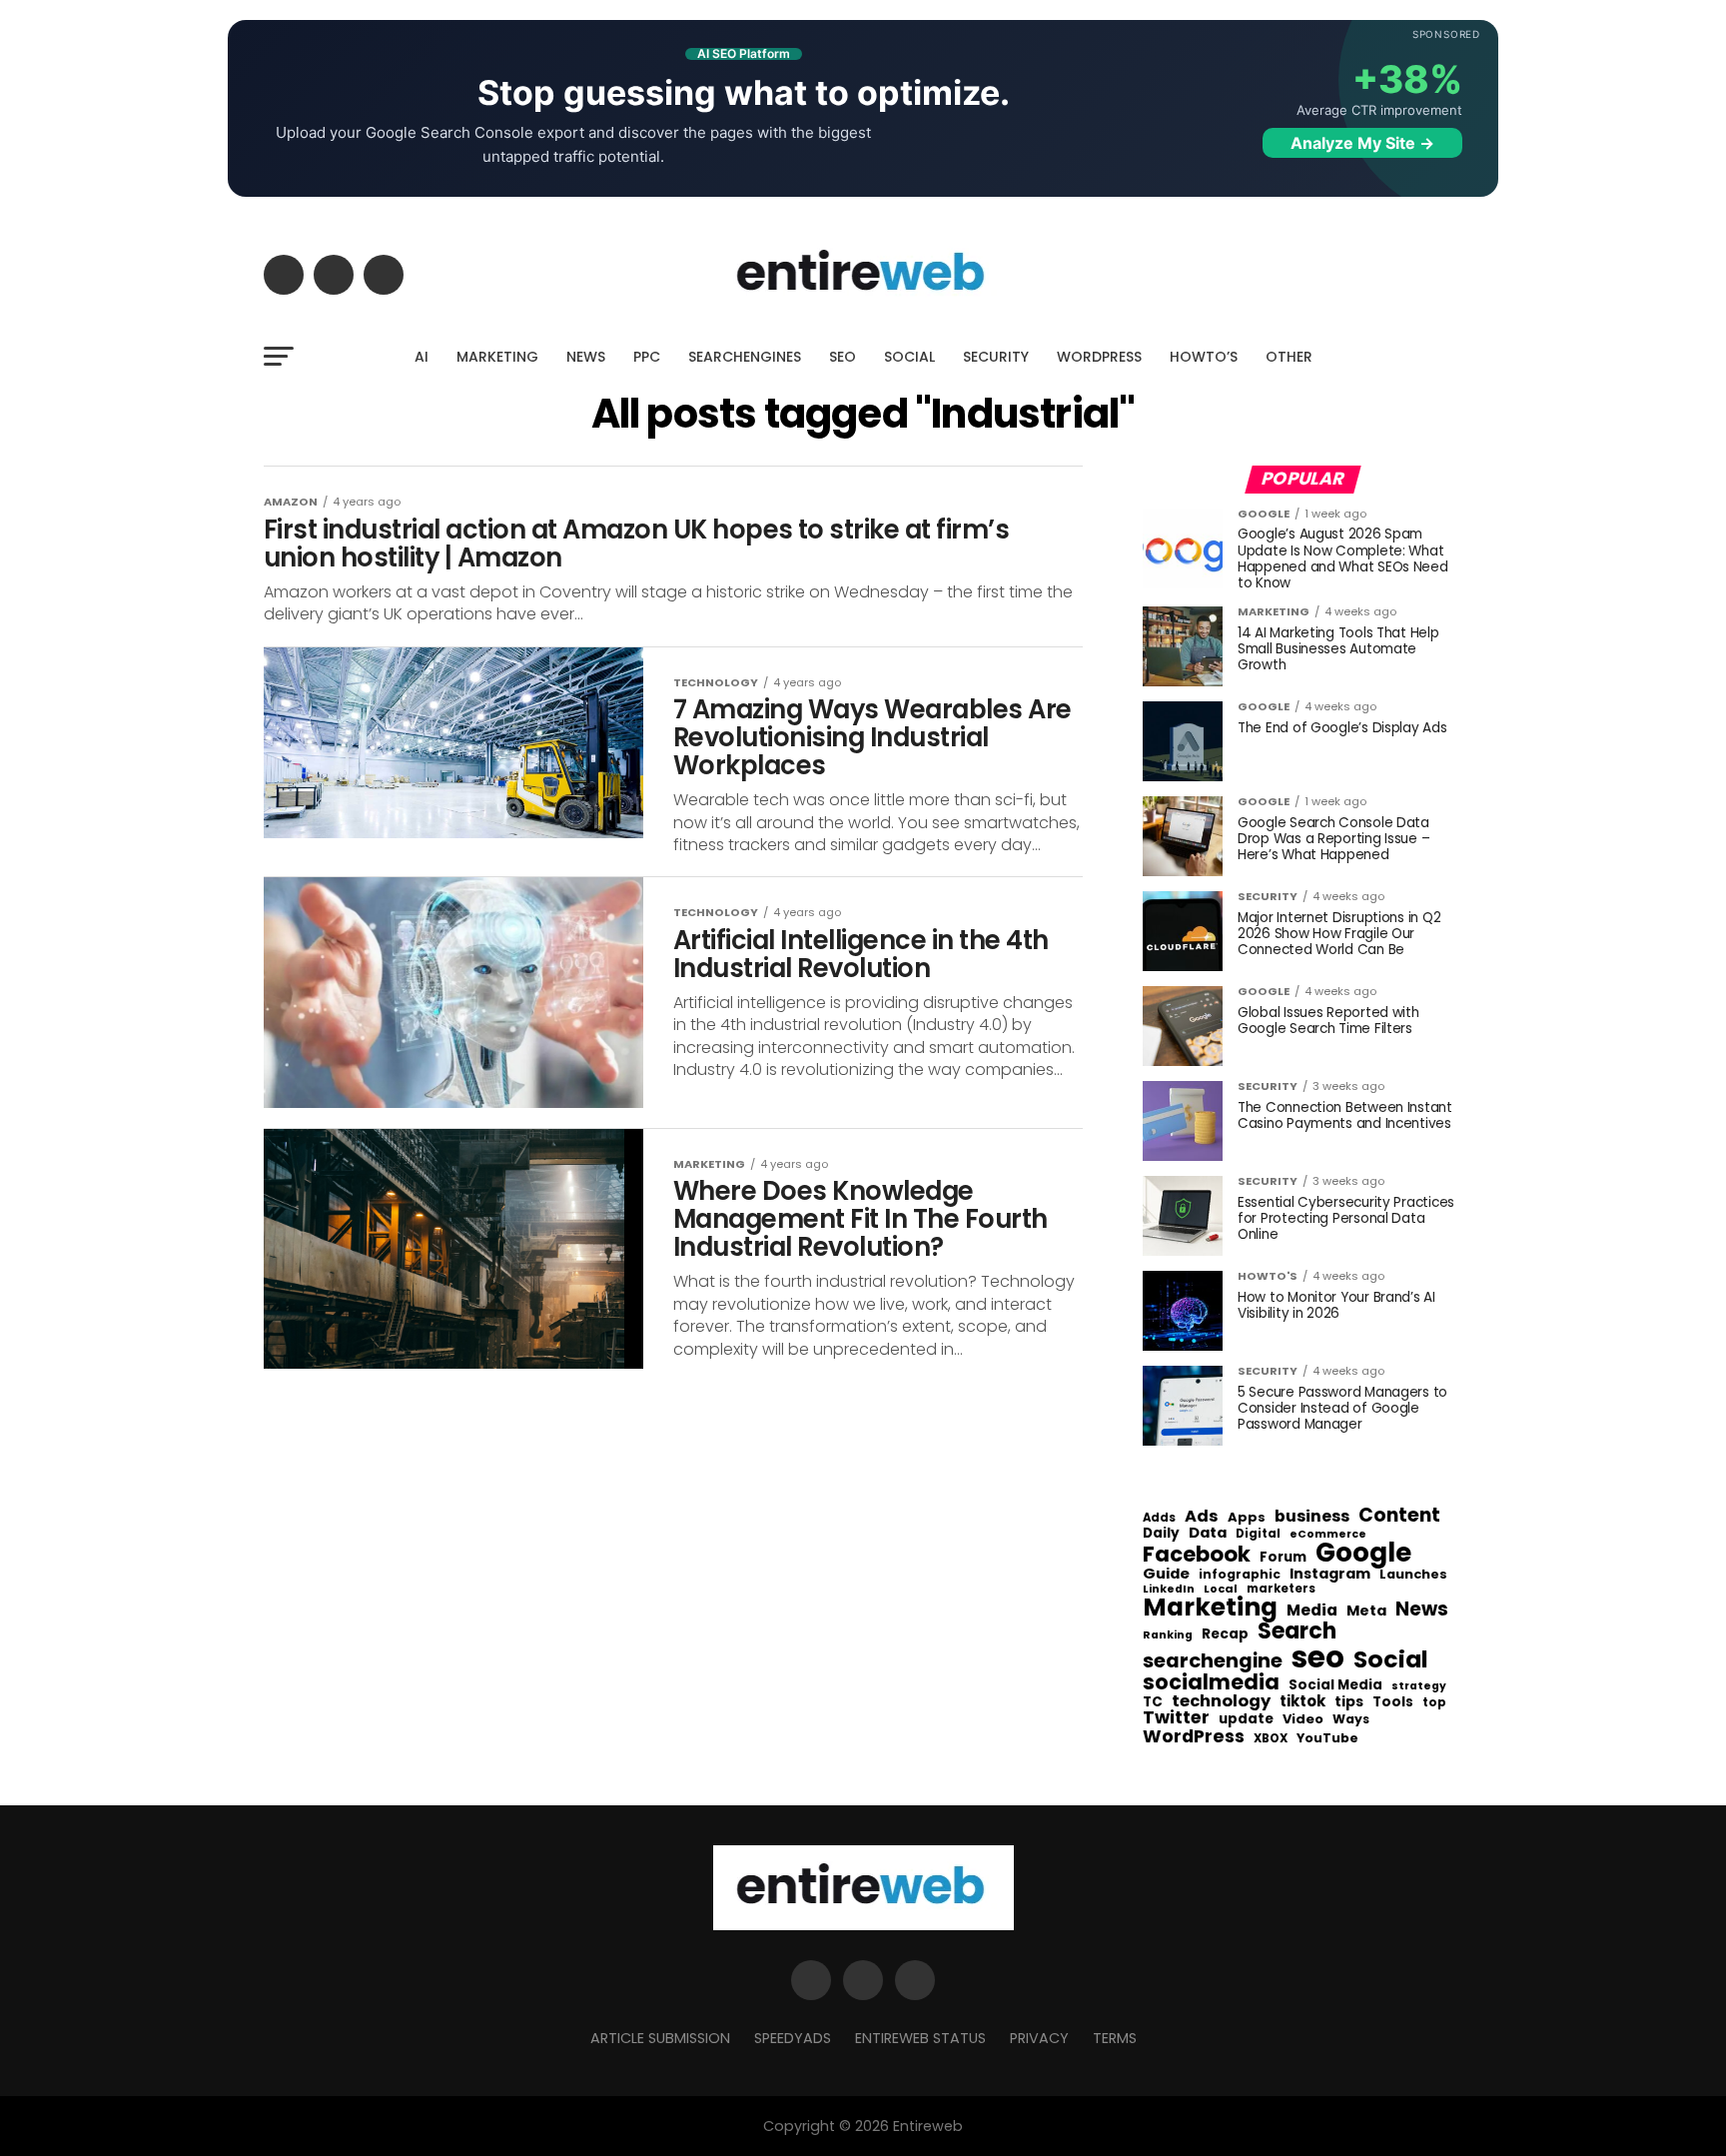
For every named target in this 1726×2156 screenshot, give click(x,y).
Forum (1283, 1558)
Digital (1258, 1535)
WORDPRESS (1099, 357)
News (1422, 1610)
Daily (1161, 1534)
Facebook (1197, 1554)
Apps (1247, 1518)
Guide (1166, 1574)
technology (1221, 1701)
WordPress (1194, 1736)
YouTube (1327, 1739)
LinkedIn (1169, 1590)
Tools (1393, 1702)
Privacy (1039, 2038)
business (1312, 1517)
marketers (1281, 1589)
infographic (1240, 1575)
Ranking (1168, 1636)
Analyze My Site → (1362, 143)
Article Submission (660, 2038)
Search (1297, 1631)
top (1434, 1702)
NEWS (586, 357)
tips (1349, 1702)
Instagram (1330, 1574)
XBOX (1271, 1739)
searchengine (1213, 1661)
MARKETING (497, 357)
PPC (647, 357)
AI (422, 357)
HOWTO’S (1204, 357)
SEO (843, 357)
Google (1363, 1553)
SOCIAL (909, 357)
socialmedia (1211, 1683)
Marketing (1210, 1608)
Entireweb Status (920, 2038)
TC (1153, 1702)
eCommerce (1328, 1535)
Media (1312, 1611)
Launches (1413, 1575)
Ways (1351, 1719)
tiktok (1302, 1702)
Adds (1159, 1519)
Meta (1366, 1611)
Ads (1202, 1517)
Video (1303, 1720)
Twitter (1176, 1718)
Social (1391, 1659)
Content (1399, 1515)
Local (1221, 1589)
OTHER (1289, 357)
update (1246, 1719)
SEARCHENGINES (745, 357)
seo (1318, 1657)
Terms (1115, 2038)
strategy (1419, 1687)
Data (1208, 1533)
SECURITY (996, 357)
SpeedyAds (793, 2038)
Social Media (1335, 1685)
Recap (1225, 1634)
